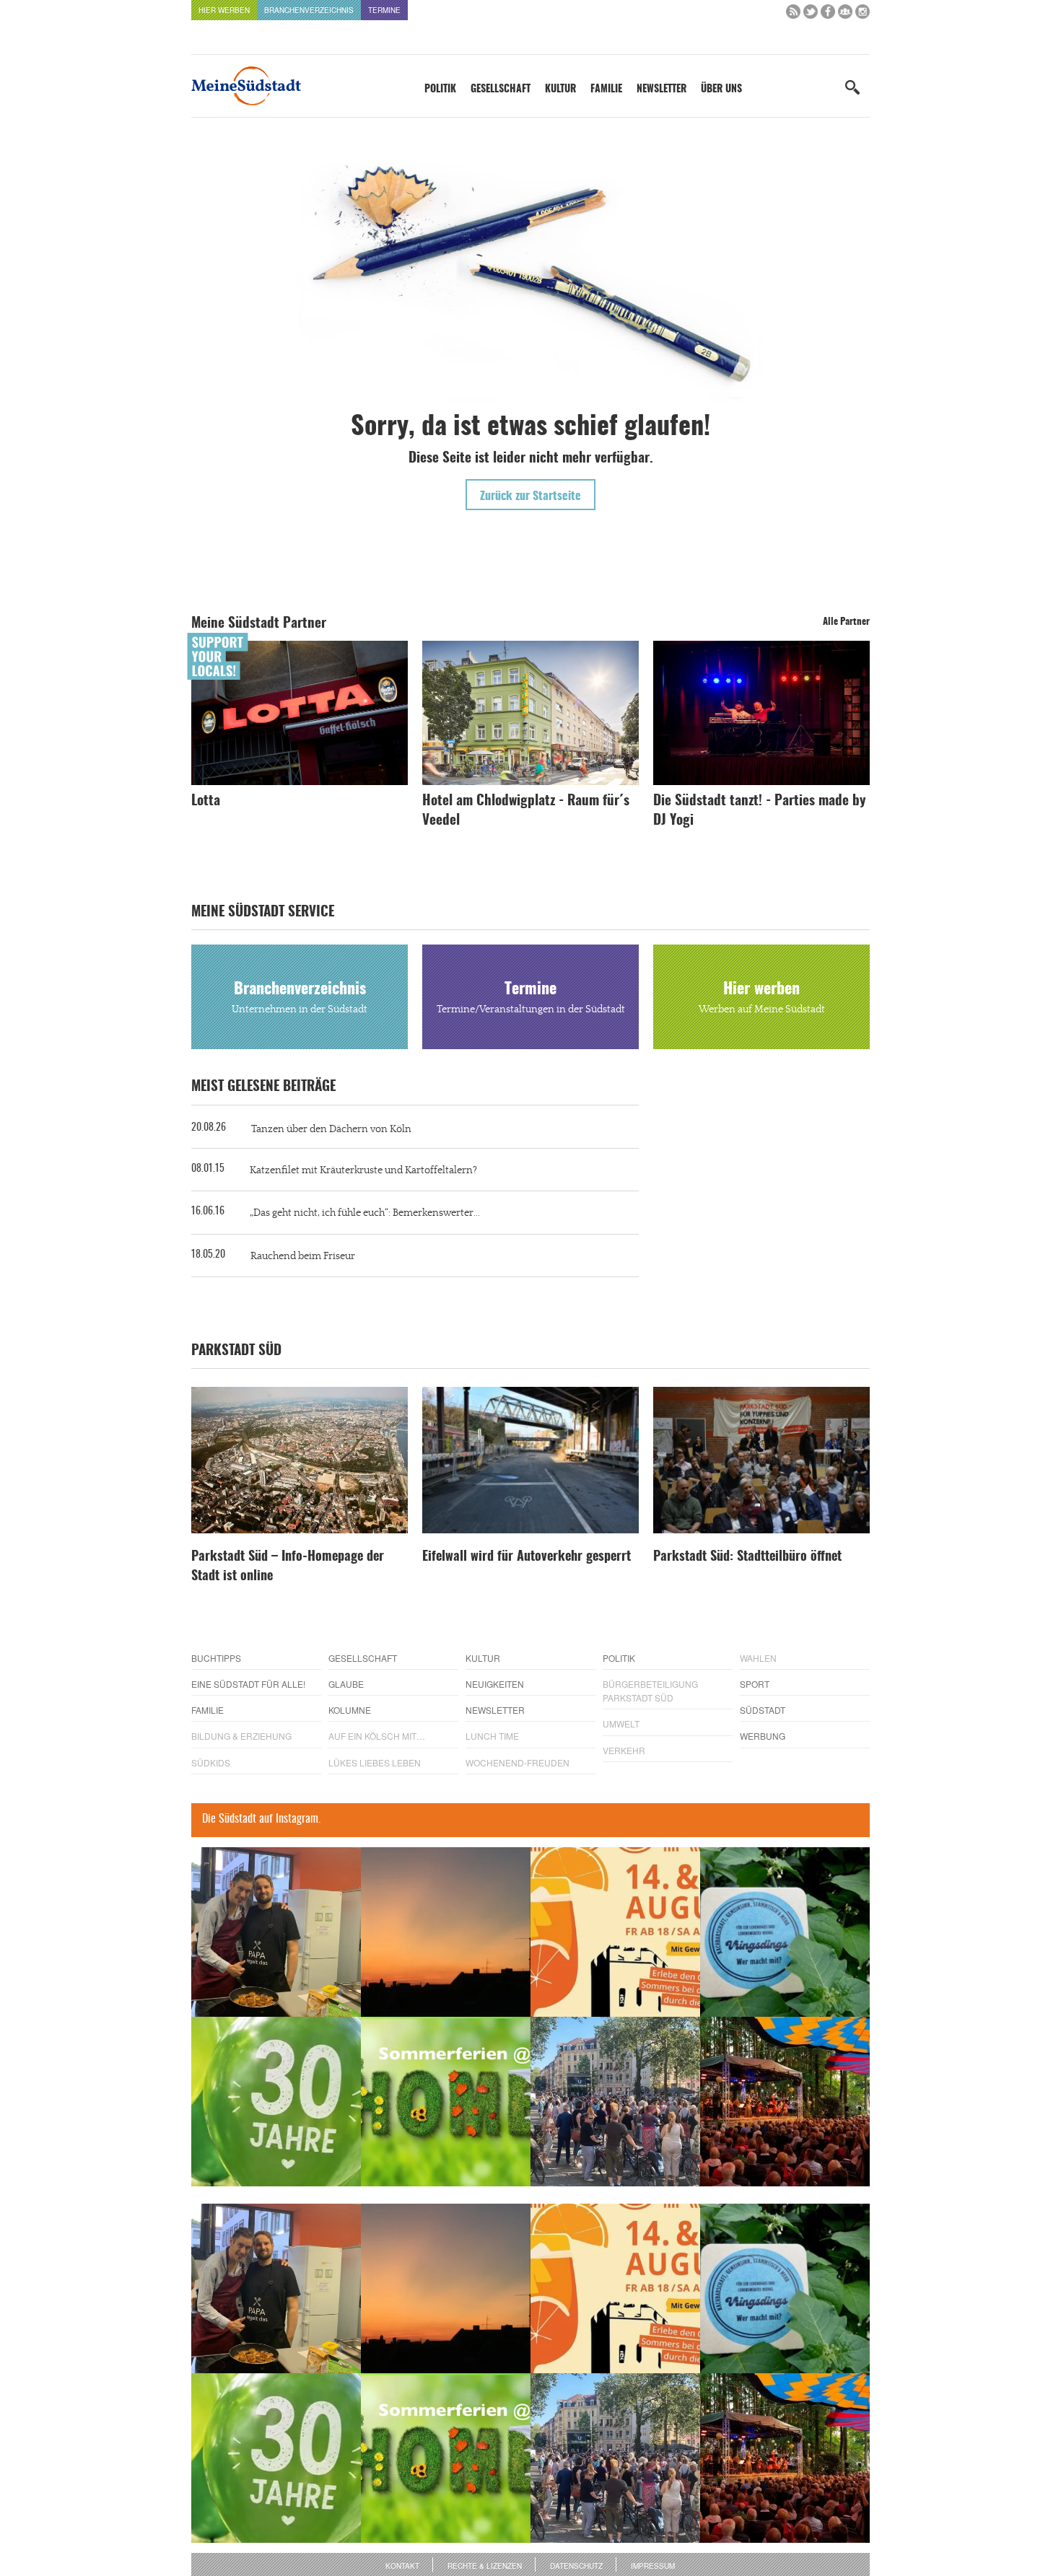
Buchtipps (216, 1658)
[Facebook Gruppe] (845, 15)
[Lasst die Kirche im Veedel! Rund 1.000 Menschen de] (615, 2102)
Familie (606, 89)
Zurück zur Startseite (530, 496)
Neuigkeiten (495, 1684)
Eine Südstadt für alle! (248, 1684)
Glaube (346, 1684)
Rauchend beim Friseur (303, 1256)
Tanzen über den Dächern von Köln (331, 1129)
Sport (755, 1684)
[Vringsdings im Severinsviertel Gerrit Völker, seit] (785, 1932)
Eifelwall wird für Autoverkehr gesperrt (527, 1557)
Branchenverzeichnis (309, 10)
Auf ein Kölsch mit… (377, 1736)
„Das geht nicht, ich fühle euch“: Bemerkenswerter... (365, 1213)
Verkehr (624, 1750)
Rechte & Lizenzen (485, 2566)
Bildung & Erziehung (241, 1736)
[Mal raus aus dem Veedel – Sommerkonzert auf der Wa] (785, 2102)
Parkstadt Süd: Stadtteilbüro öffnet (747, 1557)
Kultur (560, 89)
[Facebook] (828, 15)
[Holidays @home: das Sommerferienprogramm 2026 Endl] (446, 2102)
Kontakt (402, 2566)
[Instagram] (863, 15)
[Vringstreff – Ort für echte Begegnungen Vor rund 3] (276, 2102)
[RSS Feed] (793, 15)
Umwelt (621, 1723)
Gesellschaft (501, 89)
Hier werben (224, 10)
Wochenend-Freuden (518, 1762)
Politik (440, 89)
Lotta (206, 801)
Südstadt (763, 1710)
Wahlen (758, 1658)
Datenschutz (576, 2566)
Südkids (211, 1762)
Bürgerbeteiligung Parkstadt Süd (650, 1691)
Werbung (763, 1736)
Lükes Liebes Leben (375, 1762)
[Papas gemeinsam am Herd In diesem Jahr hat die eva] (276, 1932)
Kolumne (350, 1710)
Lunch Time (492, 1736)
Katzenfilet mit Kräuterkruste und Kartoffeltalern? (363, 1170)
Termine (384, 10)
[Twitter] (811, 15)
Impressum (653, 2566)
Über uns (721, 89)
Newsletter (662, 89)
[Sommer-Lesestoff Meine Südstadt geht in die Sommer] (446, 1932)
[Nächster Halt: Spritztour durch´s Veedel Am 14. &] (615, 1932)
